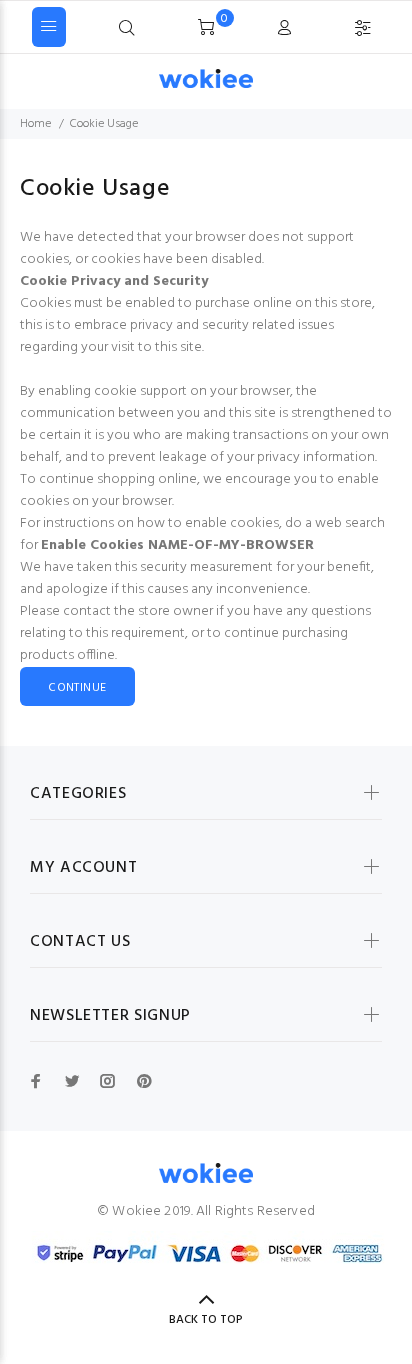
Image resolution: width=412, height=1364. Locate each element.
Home (35, 124)
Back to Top (206, 1320)
